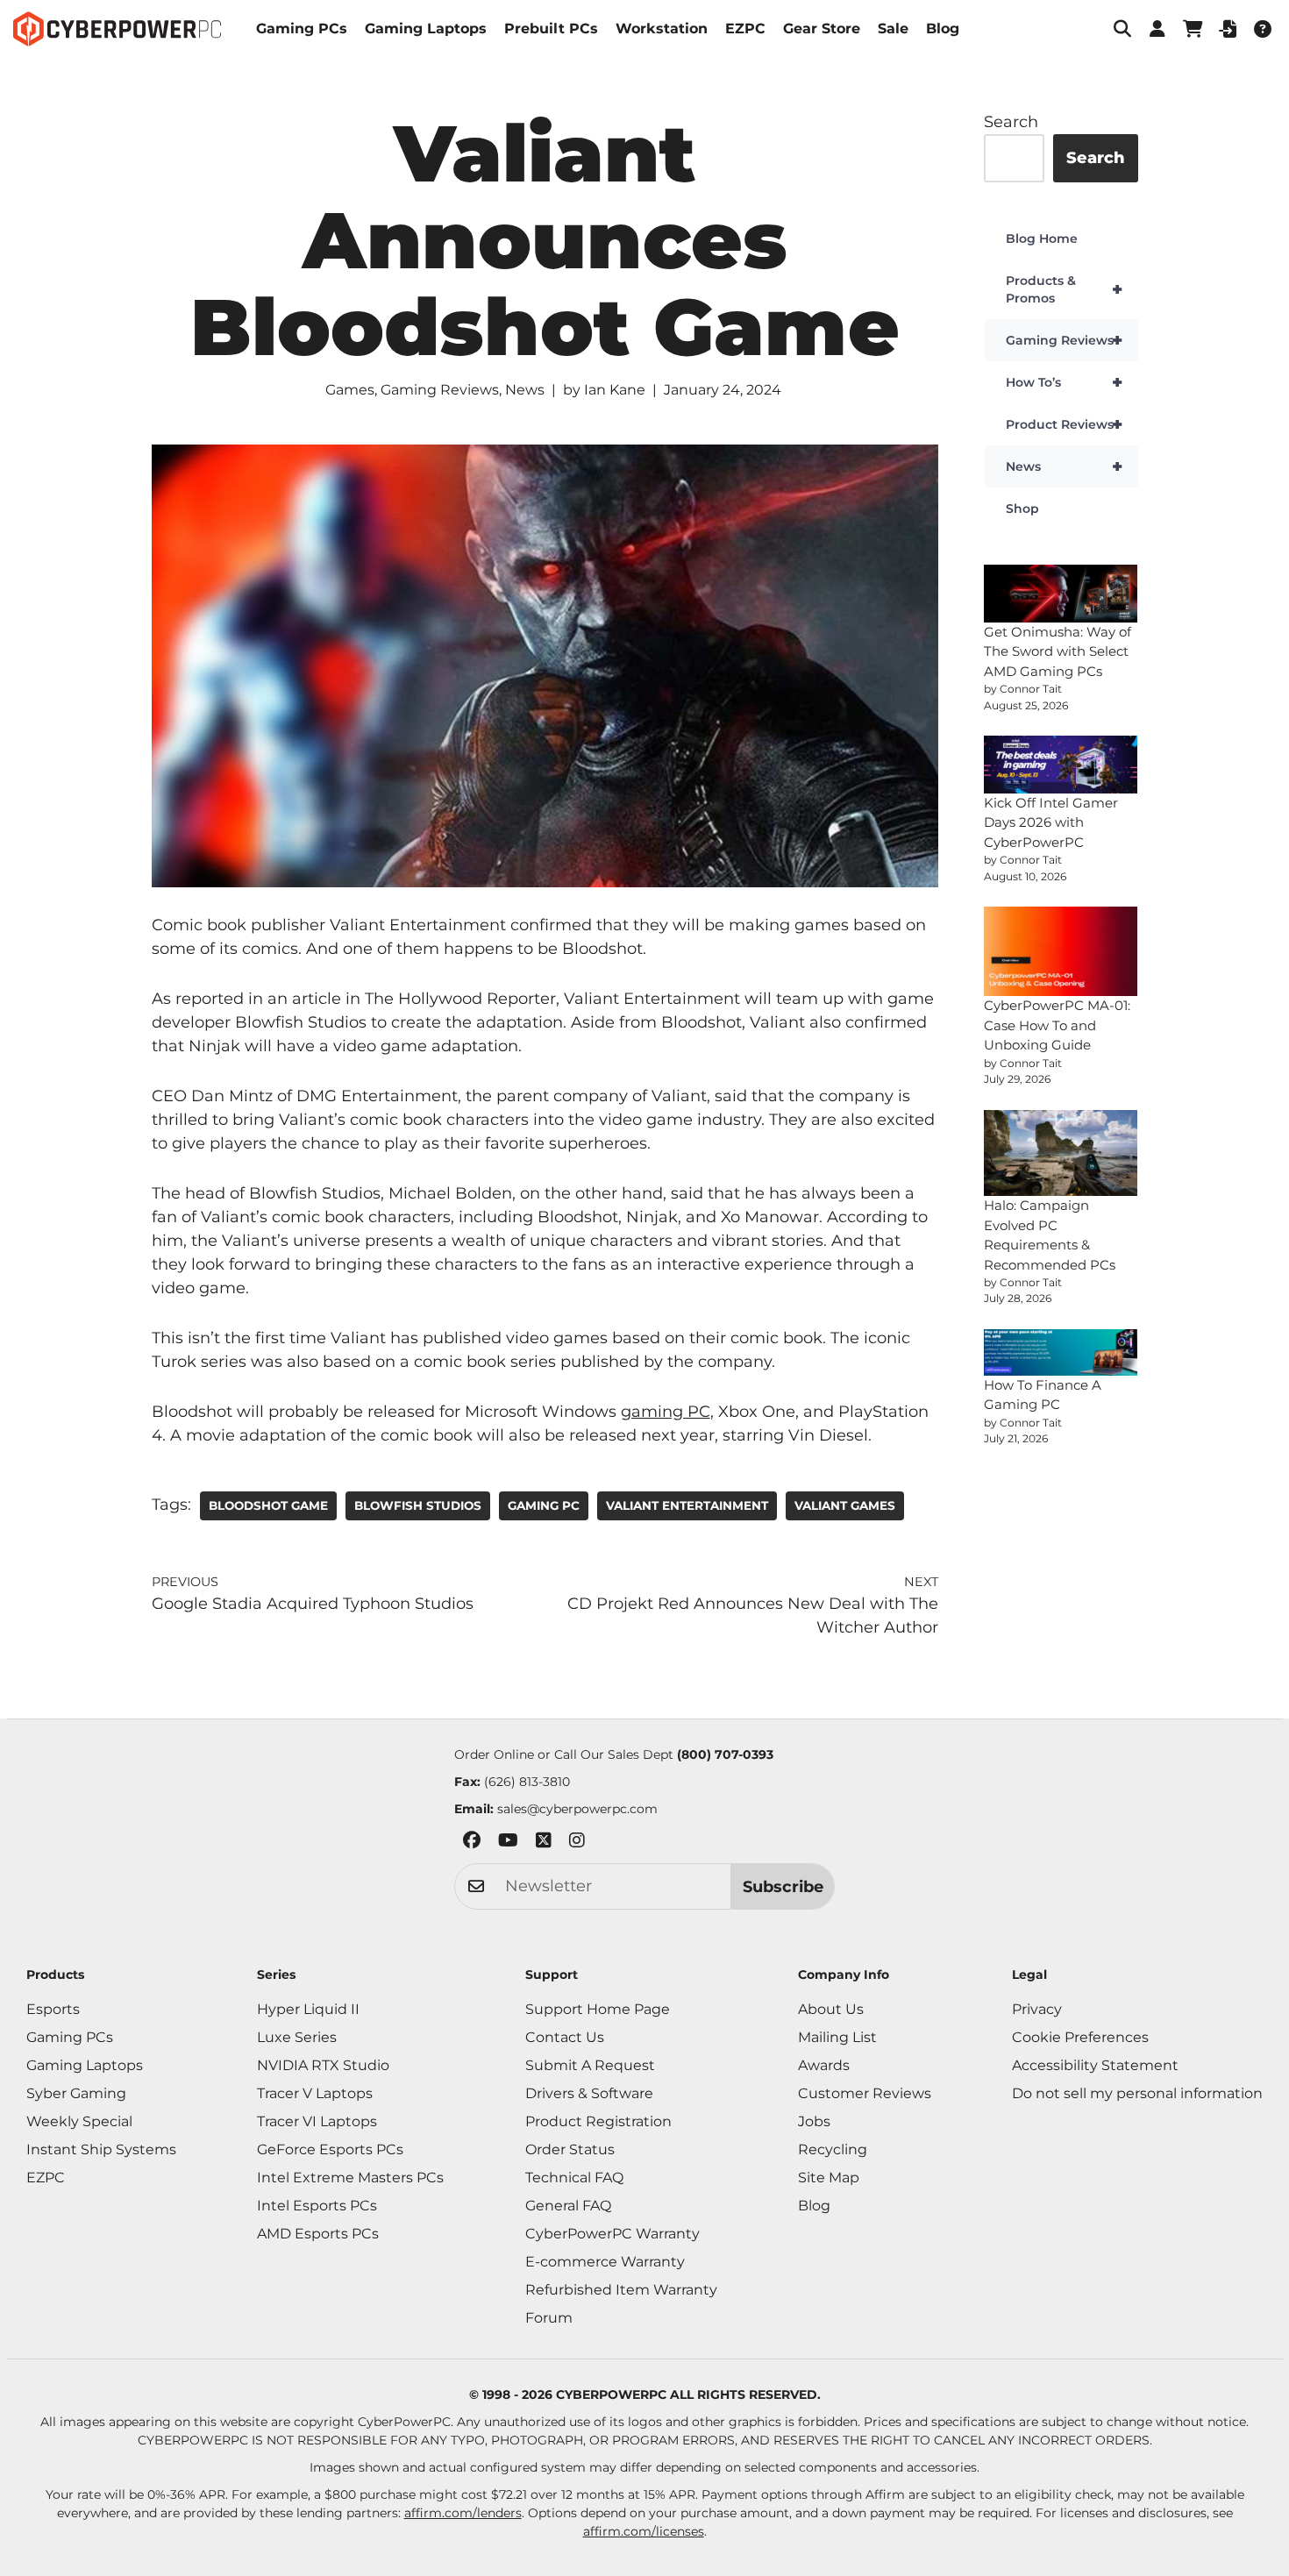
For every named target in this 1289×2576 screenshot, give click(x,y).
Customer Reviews (865, 2093)
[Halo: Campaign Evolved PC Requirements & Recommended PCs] (1061, 1153)
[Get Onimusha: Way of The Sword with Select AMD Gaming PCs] (1061, 594)
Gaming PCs (302, 28)
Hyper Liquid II (308, 2009)
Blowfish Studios (418, 1505)
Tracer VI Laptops (317, 2121)
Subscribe (783, 1887)
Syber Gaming (76, 2093)
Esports (53, 2009)
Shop (1022, 509)
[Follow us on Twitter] (544, 1843)
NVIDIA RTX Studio (323, 2065)
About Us (831, 2009)
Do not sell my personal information (1137, 2093)
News (525, 390)
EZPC (745, 28)
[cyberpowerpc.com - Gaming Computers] (117, 29)
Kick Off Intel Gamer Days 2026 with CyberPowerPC (1051, 822)
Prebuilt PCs (551, 28)
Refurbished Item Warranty (621, 2290)
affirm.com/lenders (463, 2513)
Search (1011, 122)
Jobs (814, 2121)
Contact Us (565, 2037)
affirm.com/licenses (644, 2531)
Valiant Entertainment (687, 1505)
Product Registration (598, 2121)
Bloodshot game (268, 1505)
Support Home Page (598, 2009)
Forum (549, 2318)
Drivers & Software (589, 2093)
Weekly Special (79, 2121)
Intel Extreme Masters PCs (350, 2178)
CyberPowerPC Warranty (612, 2234)
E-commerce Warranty (605, 2262)
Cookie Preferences (1080, 2037)
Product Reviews (1064, 424)
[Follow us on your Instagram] (577, 1843)
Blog (943, 28)
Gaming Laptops (426, 28)
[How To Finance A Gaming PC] (1061, 1352)
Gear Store (822, 28)
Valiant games (845, 1505)
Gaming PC (544, 1505)
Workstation (662, 28)
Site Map (829, 2178)
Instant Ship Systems (101, 2149)
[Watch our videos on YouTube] (508, 1843)
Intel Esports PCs (317, 2206)
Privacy (1037, 2009)
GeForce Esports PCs (330, 2149)
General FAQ (568, 2206)
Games (350, 390)
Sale (893, 28)
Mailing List (837, 2037)
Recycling (833, 2149)
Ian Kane (615, 390)
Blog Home (1042, 238)
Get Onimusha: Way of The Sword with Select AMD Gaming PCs (1058, 651)
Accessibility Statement (1095, 2065)
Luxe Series (297, 2037)
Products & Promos (1064, 289)
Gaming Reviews (440, 390)
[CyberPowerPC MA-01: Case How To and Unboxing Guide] (1061, 952)
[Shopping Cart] (1193, 29)
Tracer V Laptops (315, 2093)
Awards (824, 2065)
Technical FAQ (574, 2178)
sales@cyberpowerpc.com (577, 1809)
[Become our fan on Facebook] (472, 1843)
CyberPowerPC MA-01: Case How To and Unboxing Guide (1057, 1025)
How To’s (1064, 382)
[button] (1122, 29)
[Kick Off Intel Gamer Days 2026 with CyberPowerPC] (1061, 765)
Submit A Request (590, 2065)
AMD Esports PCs (318, 2234)
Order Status (570, 2149)
